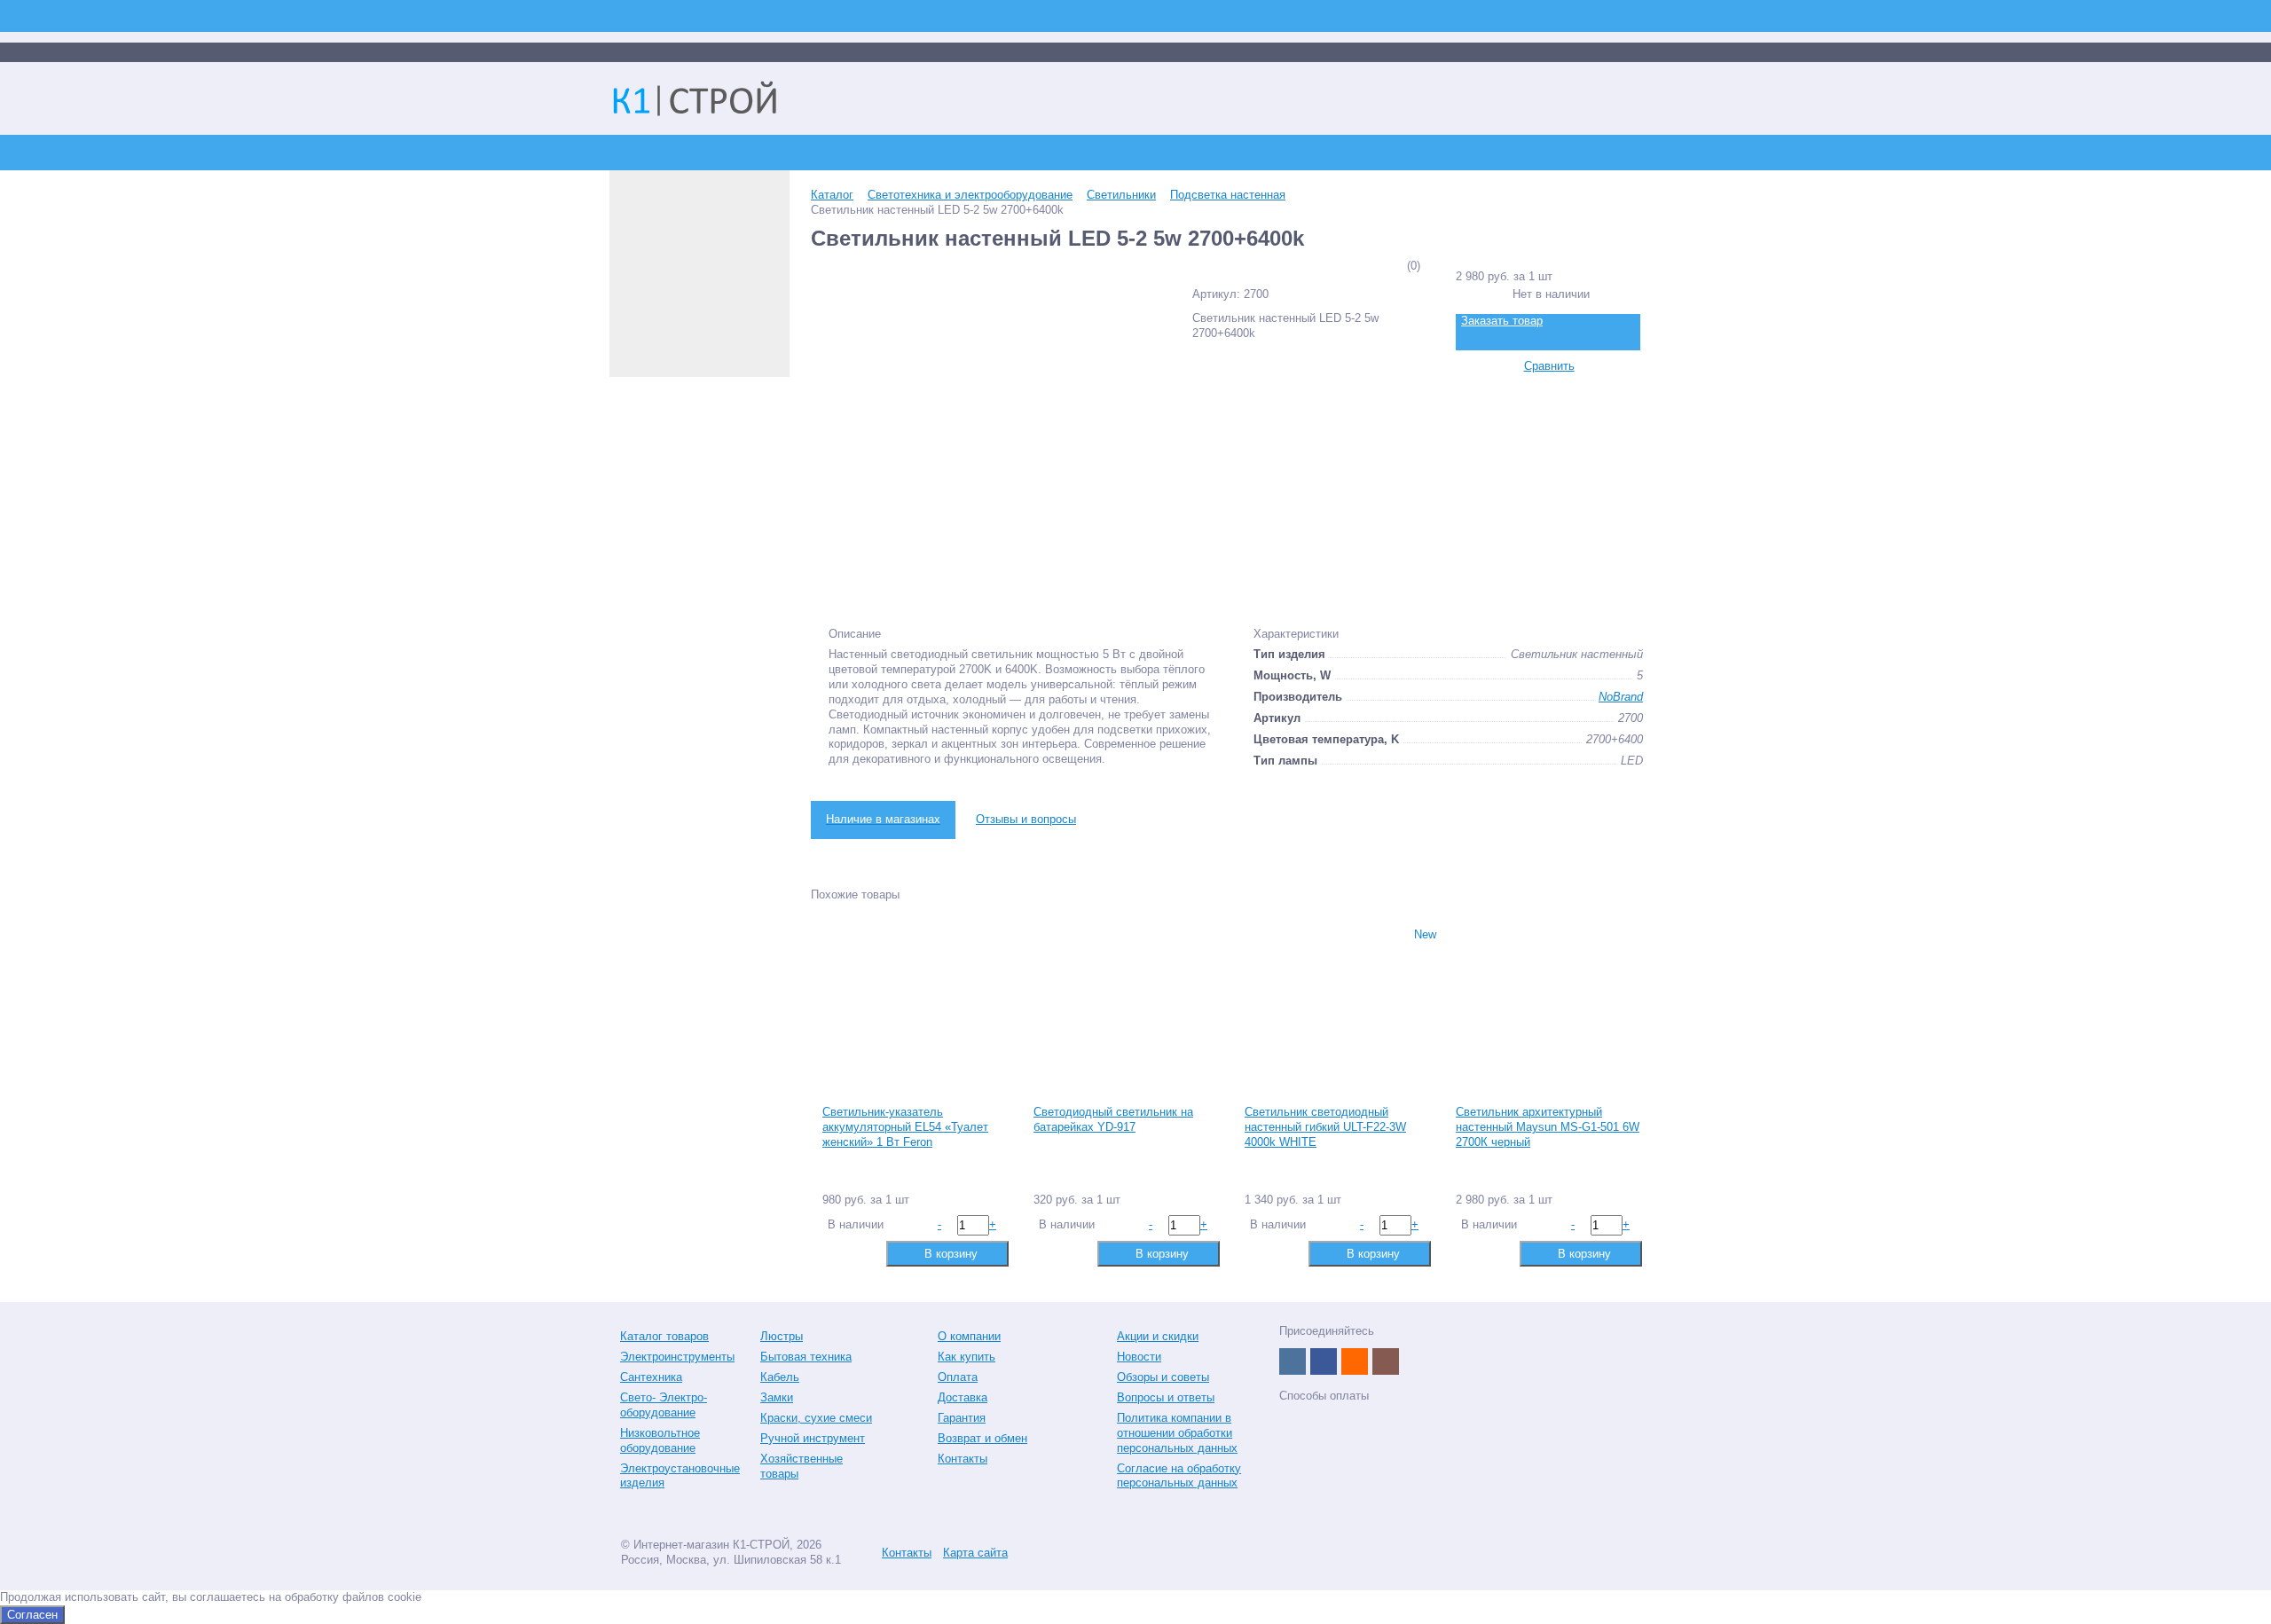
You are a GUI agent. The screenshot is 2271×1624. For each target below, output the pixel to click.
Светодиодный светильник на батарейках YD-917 (1113, 1119)
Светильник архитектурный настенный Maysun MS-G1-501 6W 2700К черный (1548, 1127)
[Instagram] (1386, 1361)
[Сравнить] (834, 1253)
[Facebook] (1324, 1361)
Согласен (32, 1615)
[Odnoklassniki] (1355, 1361)
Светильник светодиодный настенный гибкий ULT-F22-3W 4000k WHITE (1325, 1127)
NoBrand (1621, 697)
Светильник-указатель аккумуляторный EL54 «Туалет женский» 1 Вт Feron (905, 1127)
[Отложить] (863, 1253)
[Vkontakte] (1293, 1361)
